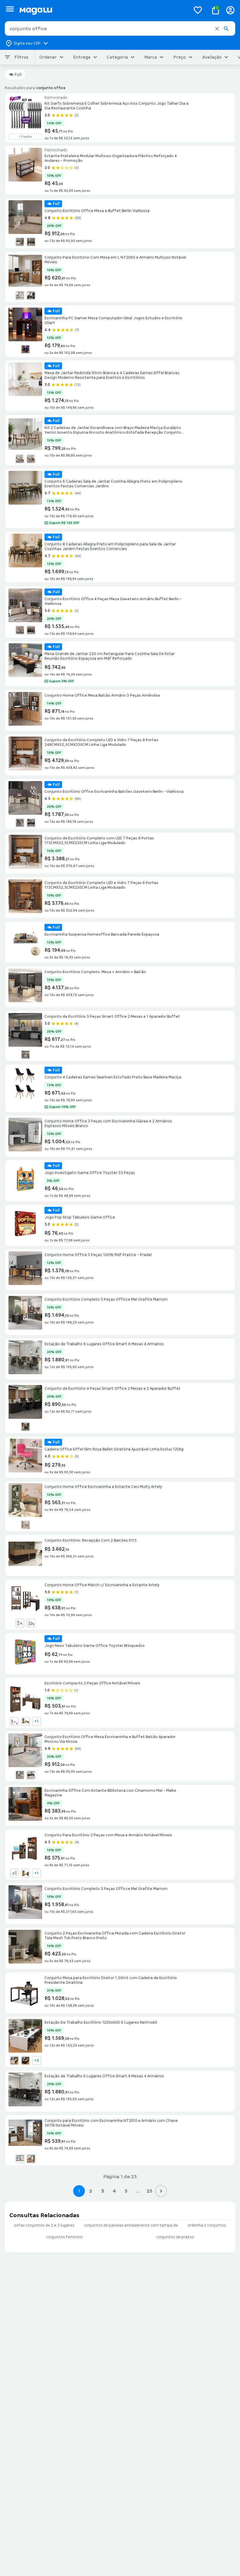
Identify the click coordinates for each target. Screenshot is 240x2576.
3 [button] (103, 2191)
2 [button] (91, 2191)
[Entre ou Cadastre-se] (230, 10)
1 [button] (79, 2191)
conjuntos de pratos (175, 2237)
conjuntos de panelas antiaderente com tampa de (131, 2225)
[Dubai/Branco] (14, 2061)
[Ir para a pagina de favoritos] (198, 10)
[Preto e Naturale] (31, 630)
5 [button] (126, 2191)
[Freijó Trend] (31, 2159)
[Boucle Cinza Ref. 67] (20, 459)
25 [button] (149, 2191)
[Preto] (31, 296)
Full (18, 74)
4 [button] (114, 2191)
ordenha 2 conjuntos (207, 2225)
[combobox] (120, 28)
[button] (217, 29)
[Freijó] (25, 1721)
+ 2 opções (25, 137)
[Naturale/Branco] (25, 1525)
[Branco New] (20, 2159)
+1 (36, 1721)
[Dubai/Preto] (25, 2061)
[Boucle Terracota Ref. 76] (31, 459)
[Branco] (20, 242)
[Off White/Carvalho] (31, 1623)
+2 (37, 2061)
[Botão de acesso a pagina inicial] (103, 10)
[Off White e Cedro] (25, 1055)
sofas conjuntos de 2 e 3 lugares (44, 2225)
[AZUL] (25, 349)
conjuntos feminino (65, 2237)
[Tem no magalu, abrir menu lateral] (10, 9)
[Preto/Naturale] (31, 242)
